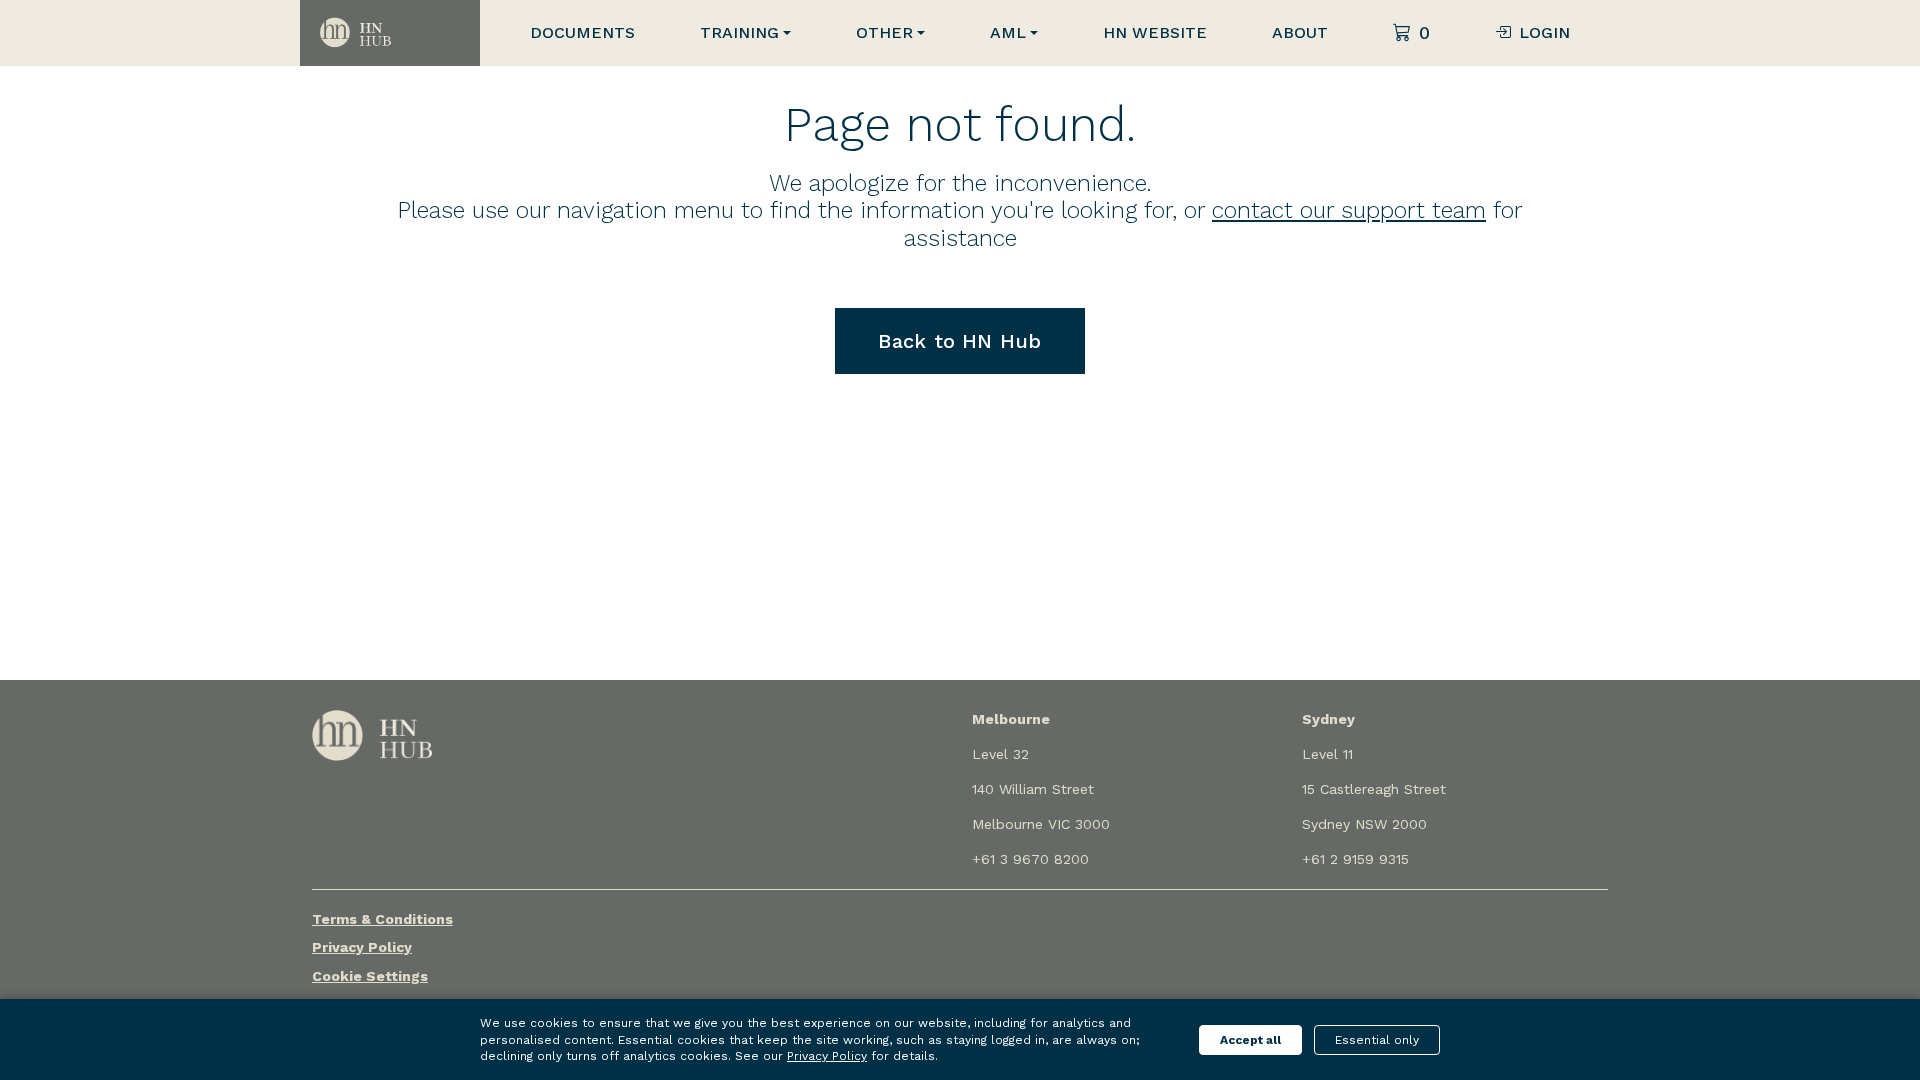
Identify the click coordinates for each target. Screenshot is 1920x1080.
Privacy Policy (362, 947)
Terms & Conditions (382, 919)
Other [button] (884, 32)
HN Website (1155, 32)
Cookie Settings (370, 976)
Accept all (1250, 1040)
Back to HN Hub (959, 341)
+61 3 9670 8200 (1030, 859)
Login (1544, 32)
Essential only (1377, 1040)
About (1300, 32)
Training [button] (739, 32)
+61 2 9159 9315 (1355, 859)
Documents (582, 32)
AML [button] (1008, 32)
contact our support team (1349, 210)
